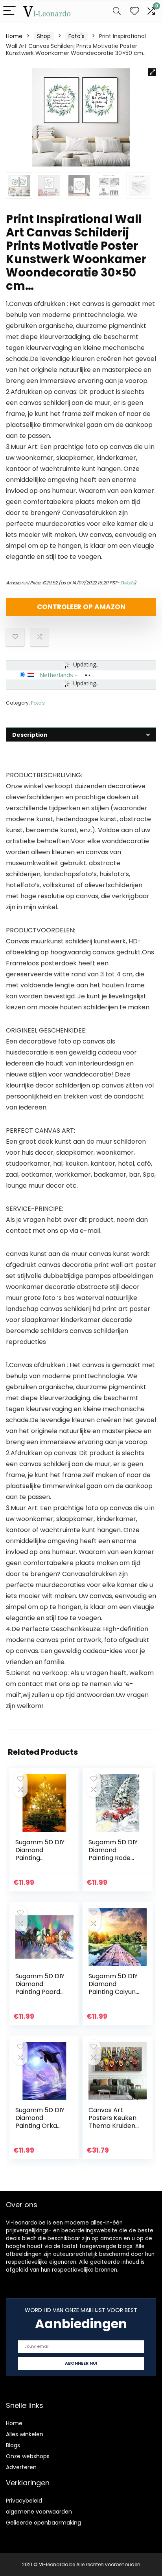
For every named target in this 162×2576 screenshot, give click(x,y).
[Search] (117, 11)
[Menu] (9, 11)
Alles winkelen (25, 2434)
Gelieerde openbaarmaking (43, 2523)
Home (14, 36)
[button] (152, 72)
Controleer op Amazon (81, 607)
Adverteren (21, 2467)
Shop (44, 36)
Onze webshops (28, 2456)
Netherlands (56, 675)
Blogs (13, 2445)
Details (127, 583)
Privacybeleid (24, 2501)
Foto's (76, 36)
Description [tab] (30, 735)
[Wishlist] (134, 11)
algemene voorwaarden (39, 2512)
